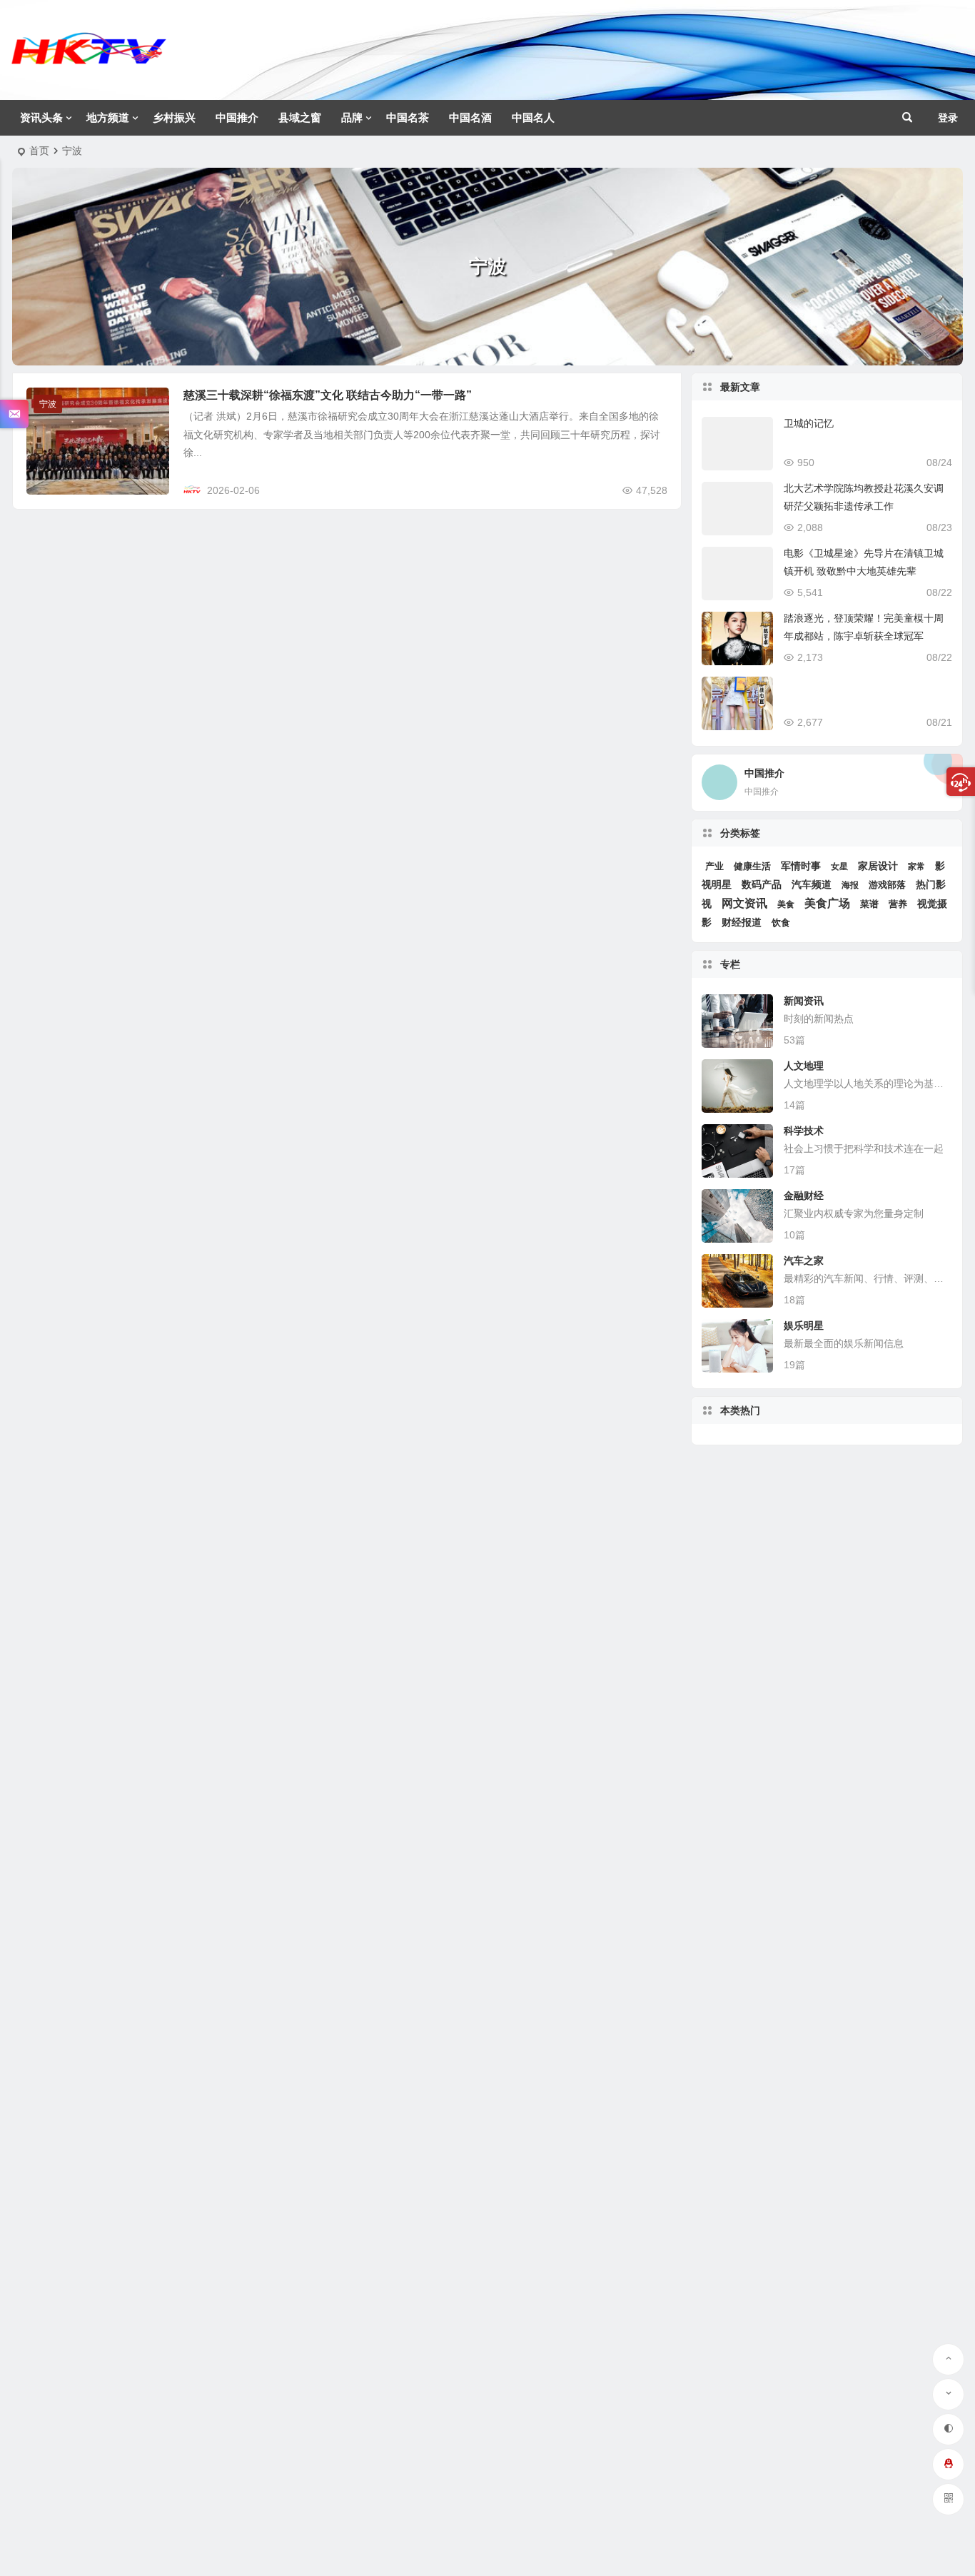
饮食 (781, 923)
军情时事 (801, 866)
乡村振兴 (174, 117)
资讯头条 (41, 117)
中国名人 (533, 117)
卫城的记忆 (809, 423)
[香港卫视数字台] (89, 61)
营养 (898, 904)
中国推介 (237, 117)
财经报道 (742, 922)
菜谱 (869, 904)
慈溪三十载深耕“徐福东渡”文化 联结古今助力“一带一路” (328, 395)
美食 (786, 904)
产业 (714, 866)
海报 (850, 885)
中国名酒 (470, 117)
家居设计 (878, 866)
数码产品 (762, 885)
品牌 (352, 117)
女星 (839, 867)
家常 (916, 867)
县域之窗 (300, 117)
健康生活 (752, 866)
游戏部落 (887, 885)
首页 (39, 151)
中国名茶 (408, 117)
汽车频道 (812, 884)
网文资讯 (744, 903)
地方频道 (108, 117)
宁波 (48, 404)
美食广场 (827, 903)
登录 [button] (948, 118)
